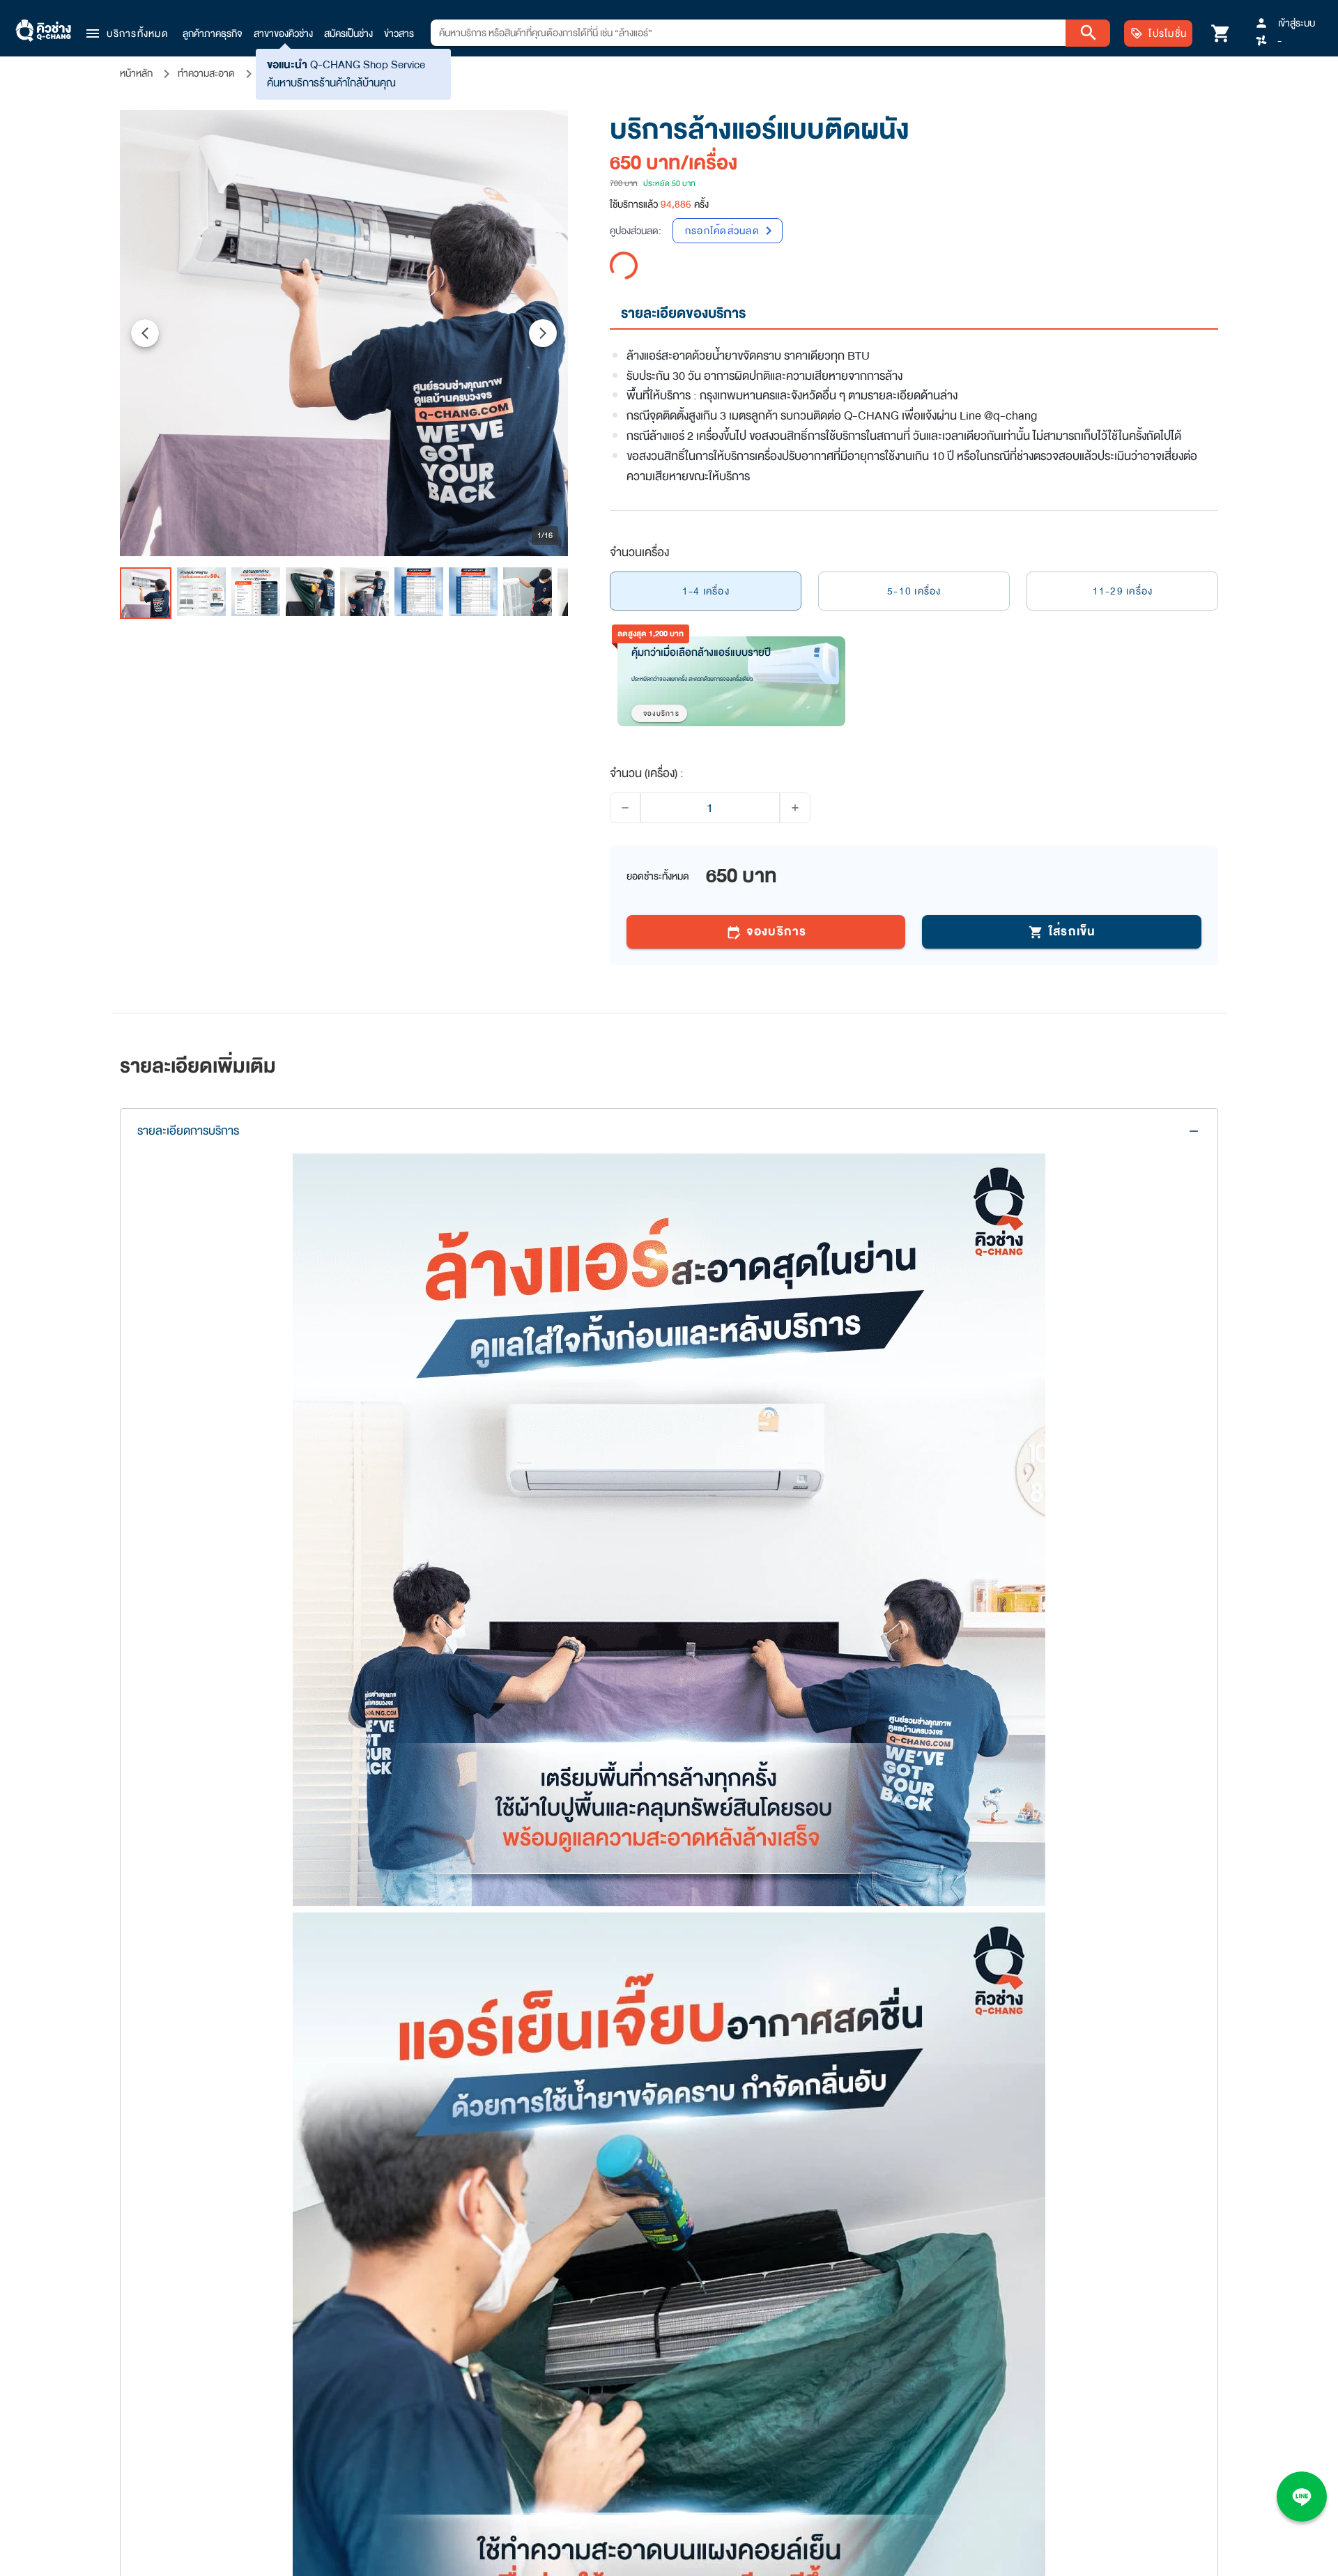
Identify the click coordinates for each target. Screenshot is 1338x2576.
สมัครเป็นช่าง (348, 33)
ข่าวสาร (399, 33)
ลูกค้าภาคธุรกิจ (213, 33)
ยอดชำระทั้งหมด (658, 848)
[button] (126, 33)
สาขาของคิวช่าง (283, 33)
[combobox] (748, 33)
